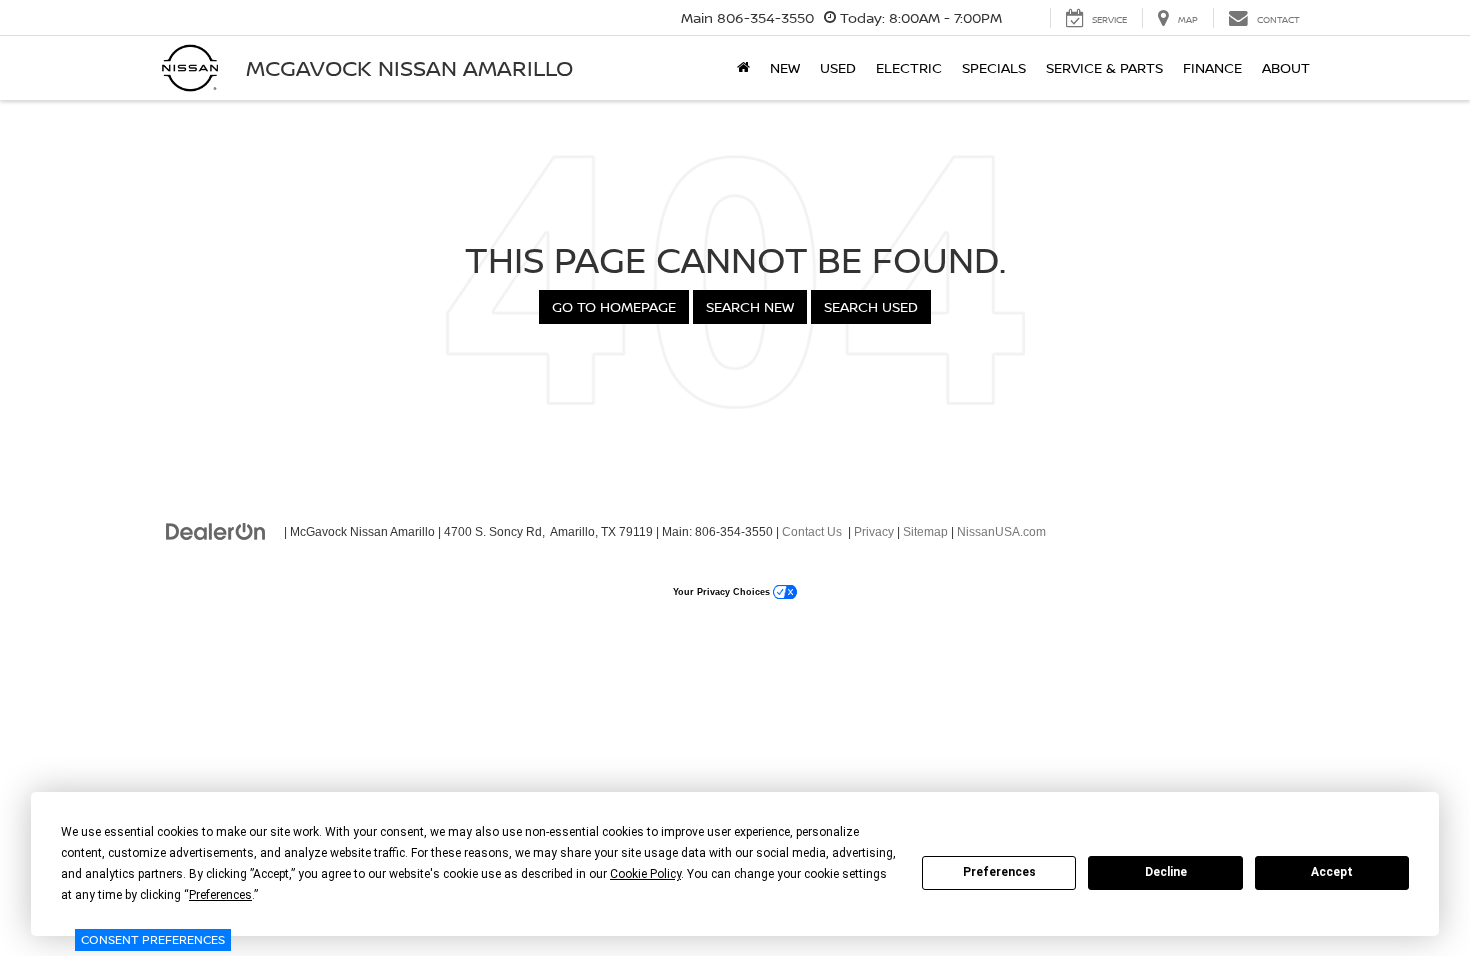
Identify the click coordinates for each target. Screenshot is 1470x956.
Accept (1332, 872)
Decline (1166, 872)
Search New (750, 306)
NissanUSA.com (1001, 532)
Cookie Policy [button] (645, 874)
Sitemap (925, 532)
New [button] (785, 67)
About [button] (1286, 67)
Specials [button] (994, 67)
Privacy (874, 532)
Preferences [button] (220, 895)
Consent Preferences (153, 939)
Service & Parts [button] (1104, 67)
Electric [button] (909, 67)
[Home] (743, 68)
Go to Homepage (614, 306)
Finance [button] (1212, 67)
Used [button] (838, 67)
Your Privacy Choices (723, 592)
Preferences (999, 872)
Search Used (871, 306)
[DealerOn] (216, 531)
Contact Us (812, 532)
